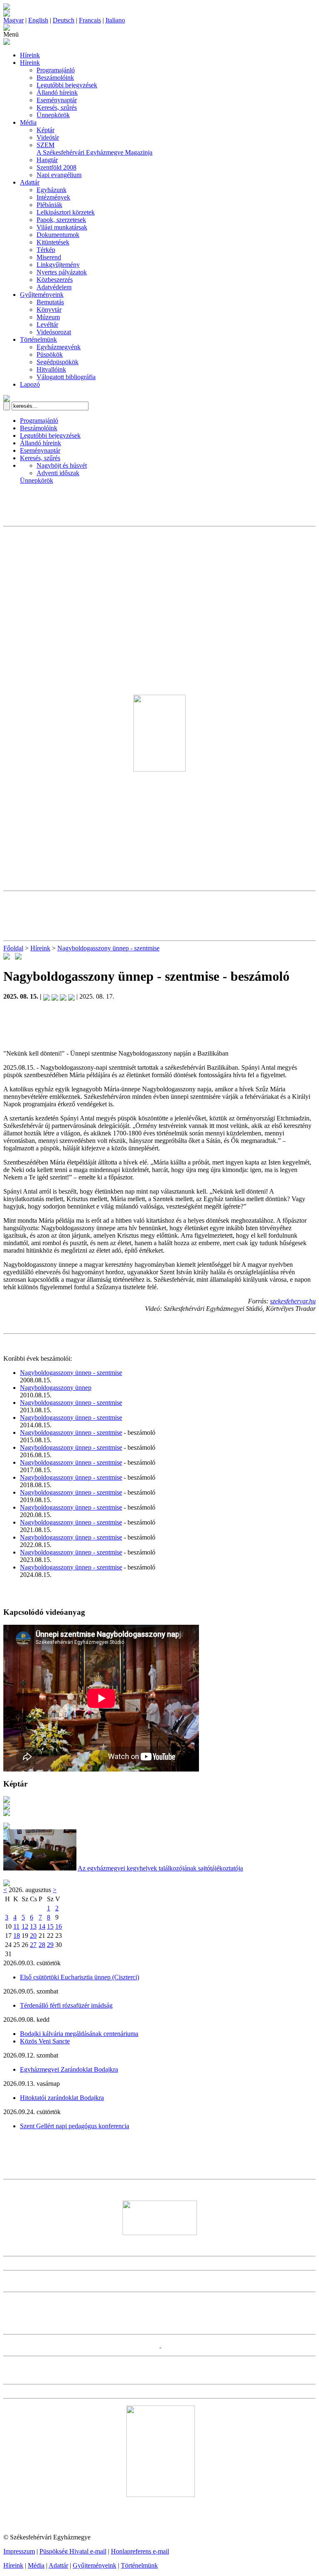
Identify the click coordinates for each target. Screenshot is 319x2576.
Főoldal (13, 948)
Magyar (13, 20)
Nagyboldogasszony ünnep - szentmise (108, 948)
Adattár (30, 182)
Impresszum (19, 2551)
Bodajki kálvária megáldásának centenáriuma (79, 2034)
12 (25, 1926)
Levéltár (47, 324)
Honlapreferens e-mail (140, 2551)
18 (17, 1936)
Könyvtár (49, 310)
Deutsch (64, 20)
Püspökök (50, 354)
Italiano (115, 20)
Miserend (49, 257)
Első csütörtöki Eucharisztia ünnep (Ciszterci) (80, 1977)
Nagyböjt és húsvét (62, 465)
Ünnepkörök (53, 115)
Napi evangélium (59, 175)
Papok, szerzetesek (61, 220)
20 (33, 1936)
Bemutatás (50, 302)
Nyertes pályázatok (62, 272)
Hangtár (47, 160)
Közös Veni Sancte (45, 2041)
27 (33, 1945)
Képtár (45, 130)
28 (42, 1945)
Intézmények (53, 197)
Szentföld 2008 (56, 167)
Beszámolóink (55, 78)
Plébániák (49, 205)
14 (42, 1926)
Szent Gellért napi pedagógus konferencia (75, 2126)
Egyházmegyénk (59, 347)
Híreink (30, 55)
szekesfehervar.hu (293, 1301)
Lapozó (30, 384)
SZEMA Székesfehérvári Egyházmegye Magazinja (94, 149)
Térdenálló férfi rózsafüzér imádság (66, 2005)
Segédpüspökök (58, 362)
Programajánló (56, 70)
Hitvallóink (51, 369)
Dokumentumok (58, 235)
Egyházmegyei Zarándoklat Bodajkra (69, 2069)
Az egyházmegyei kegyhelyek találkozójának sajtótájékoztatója (160, 1868)
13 (33, 1926)
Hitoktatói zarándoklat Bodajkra (62, 2098)
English (38, 20)
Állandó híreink (57, 93)
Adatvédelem (54, 287)
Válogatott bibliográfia (66, 377)
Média (28, 122)
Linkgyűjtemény (58, 265)
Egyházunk (52, 190)
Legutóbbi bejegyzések (67, 85)
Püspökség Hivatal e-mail (73, 2551)
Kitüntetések (53, 242)
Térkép (46, 250)
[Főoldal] (7, 14)
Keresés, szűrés (57, 107)
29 (50, 1945)
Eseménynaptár (57, 100)
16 (59, 1926)
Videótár (48, 137)
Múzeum (48, 317)
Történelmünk (38, 339)
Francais (90, 20)
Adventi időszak (58, 473)
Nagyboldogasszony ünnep (56, 1388)
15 (50, 1926)
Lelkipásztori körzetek (66, 212)
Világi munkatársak (62, 227)
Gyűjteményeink (42, 295)
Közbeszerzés (55, 280)
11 (16, 1926)
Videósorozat (54, 332)
